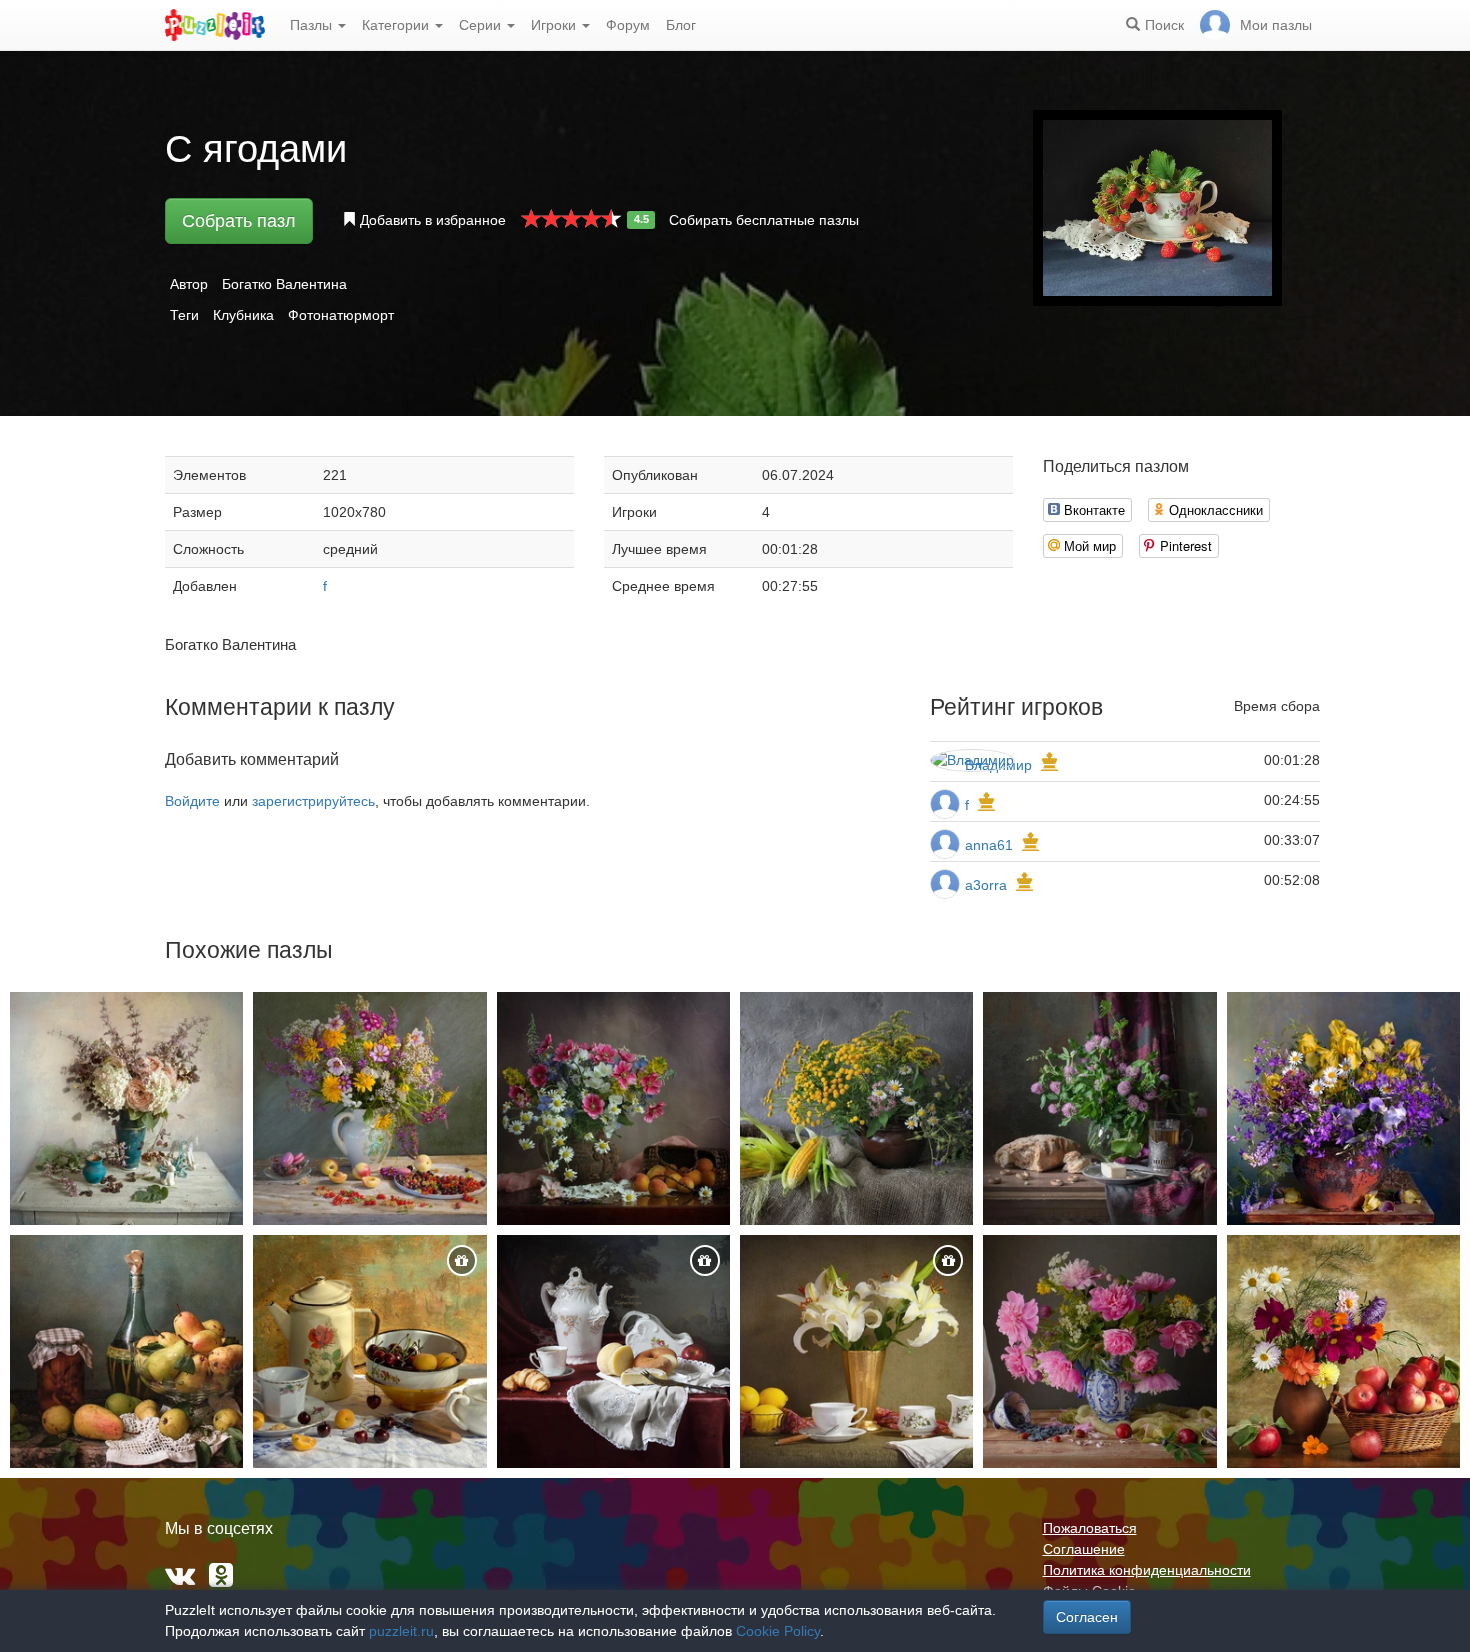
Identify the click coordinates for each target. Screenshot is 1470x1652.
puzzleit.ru (401, 1631)
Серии (482, 25)
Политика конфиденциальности (1147, 1570)
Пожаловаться (1090, 1528)
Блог (681, 25)
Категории (397, 25)
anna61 (989, 845)
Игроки (555, 25)
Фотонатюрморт (341, 315)
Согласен (1087, 1617)
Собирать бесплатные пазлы (764, 220)
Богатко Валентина (284, 284)
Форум (628, 25)
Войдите (192, 801)
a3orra (986, 885)
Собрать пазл (239, 221)
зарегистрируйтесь (313, 801)
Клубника (243, 315)
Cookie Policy (778, 1631)
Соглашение (1084, 1549)
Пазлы (313, 25)
